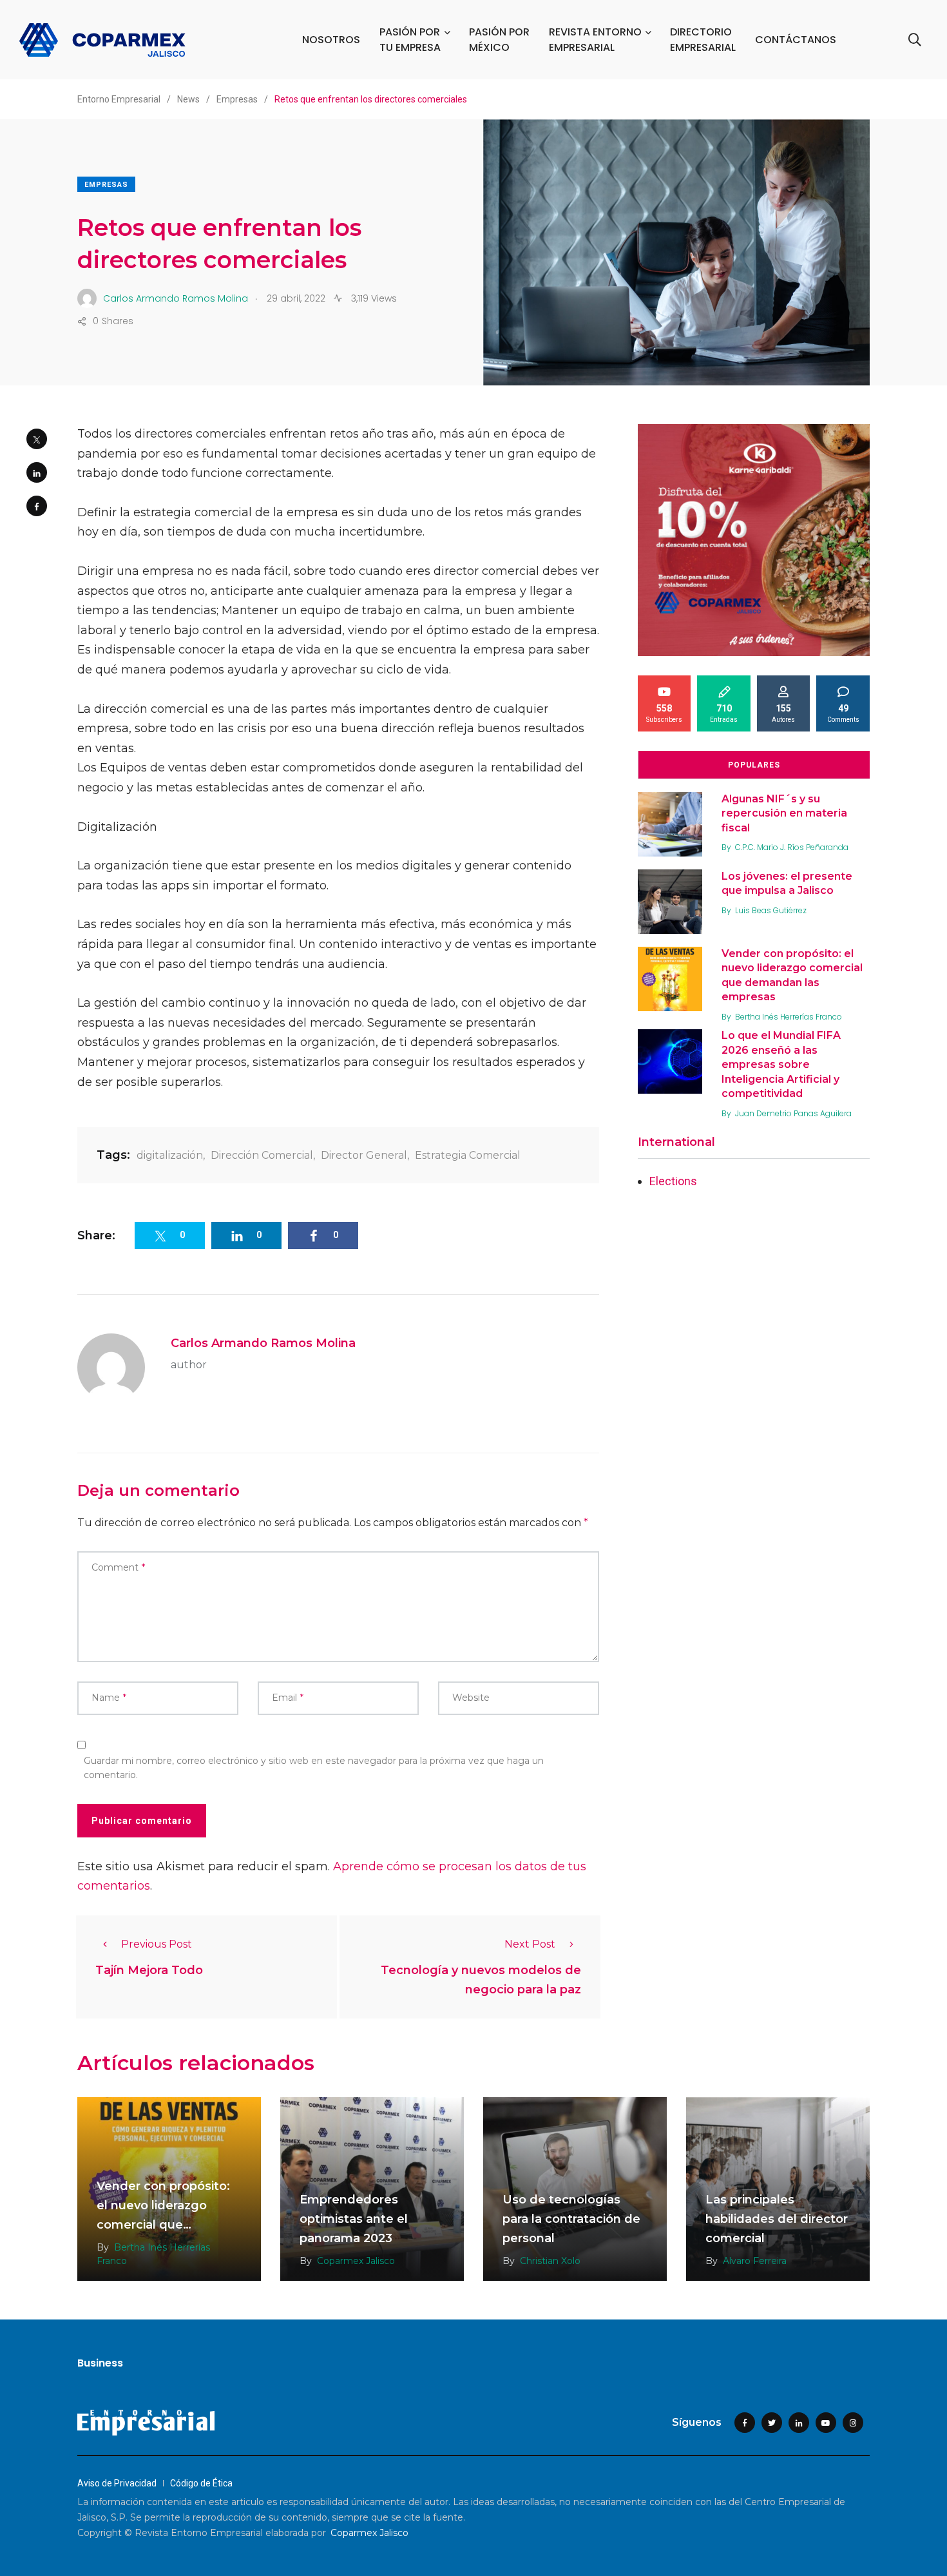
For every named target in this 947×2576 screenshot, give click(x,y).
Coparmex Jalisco (356, 2261)
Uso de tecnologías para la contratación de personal (571, 2219)
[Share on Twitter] (37, 439)
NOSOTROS (331, 40)
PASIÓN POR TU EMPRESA (410, 40)
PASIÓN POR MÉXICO (499, 40)
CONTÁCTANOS (796, 40)
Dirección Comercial (262, 1155)
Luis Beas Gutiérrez (771, 910)
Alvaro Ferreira (755, 2261)
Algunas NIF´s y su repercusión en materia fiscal (784, 813)
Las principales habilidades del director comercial (777, 2219)
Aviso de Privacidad (117, 2483)
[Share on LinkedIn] (37, 472)
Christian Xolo (550, 2261)
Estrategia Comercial (468, 1155)
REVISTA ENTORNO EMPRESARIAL (595, 40)
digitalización (170, 1155)
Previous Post (157, 1944)
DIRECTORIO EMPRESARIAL (703, 40)
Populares (754, 765)
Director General (364, 1155)
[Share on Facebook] (37, 506)
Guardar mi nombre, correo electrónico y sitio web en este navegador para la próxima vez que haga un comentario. (314, 1768)
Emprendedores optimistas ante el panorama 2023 (354, 2219)
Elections (673, 1181)
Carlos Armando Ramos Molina (263, 1343)
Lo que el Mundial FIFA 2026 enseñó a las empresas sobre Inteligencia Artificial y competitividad (781, 1065)
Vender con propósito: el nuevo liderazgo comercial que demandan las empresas (163, 2225)
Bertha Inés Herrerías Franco (789, 1017)
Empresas (106, 185)
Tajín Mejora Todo (149, 1970)
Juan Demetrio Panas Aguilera (793, 1113)
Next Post (530, 1944)
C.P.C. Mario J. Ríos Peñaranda (792, 847)
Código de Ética (201, 2483)
